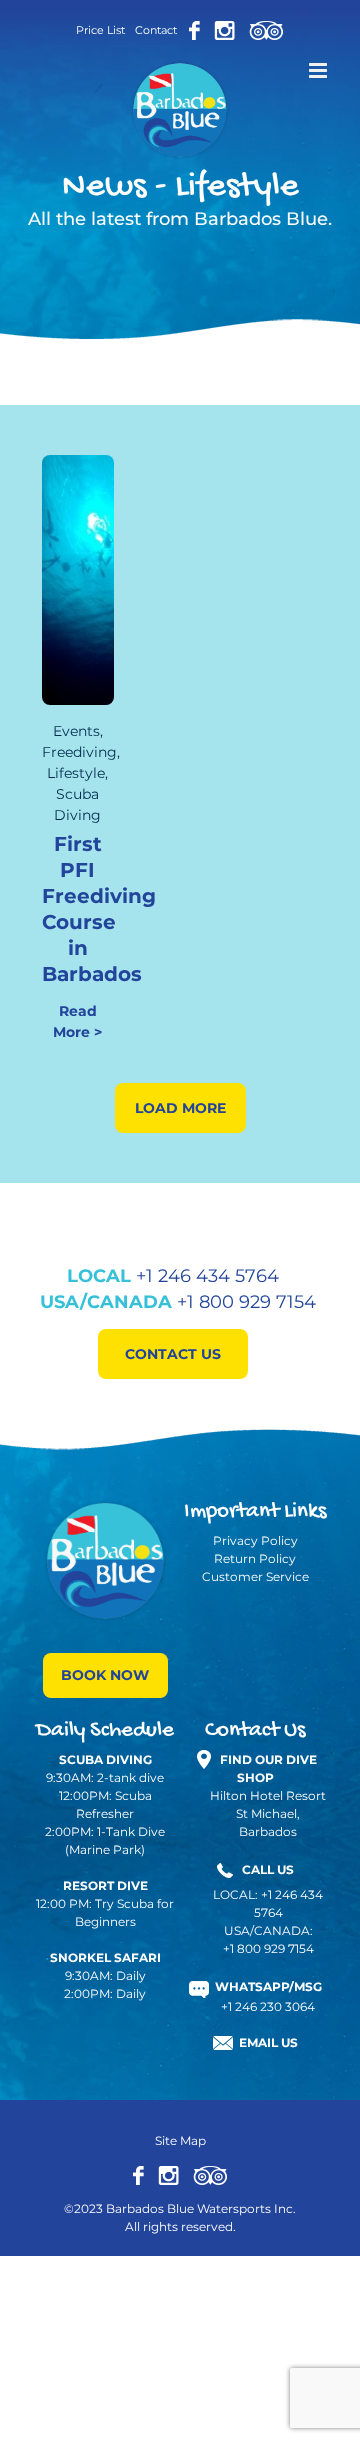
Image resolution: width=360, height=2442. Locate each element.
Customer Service (255, 1576)
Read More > (77, 1021)
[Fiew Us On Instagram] (168, 2173)
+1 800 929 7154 (246, 1302)
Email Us (268, 2042)
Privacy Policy (255, 1540)
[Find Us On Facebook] (194, 30)
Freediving (79, 752)
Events (76, 731)
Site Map (180, 2140)
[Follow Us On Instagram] (224, 30)
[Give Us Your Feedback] (266, 30)
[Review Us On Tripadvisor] (210, 2173)
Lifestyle (76, 773)
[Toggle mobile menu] (319, 70)
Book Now (105, 1675)
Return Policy (255, 1558)
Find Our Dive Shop (268, 1768)
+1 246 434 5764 (207, 1276)
